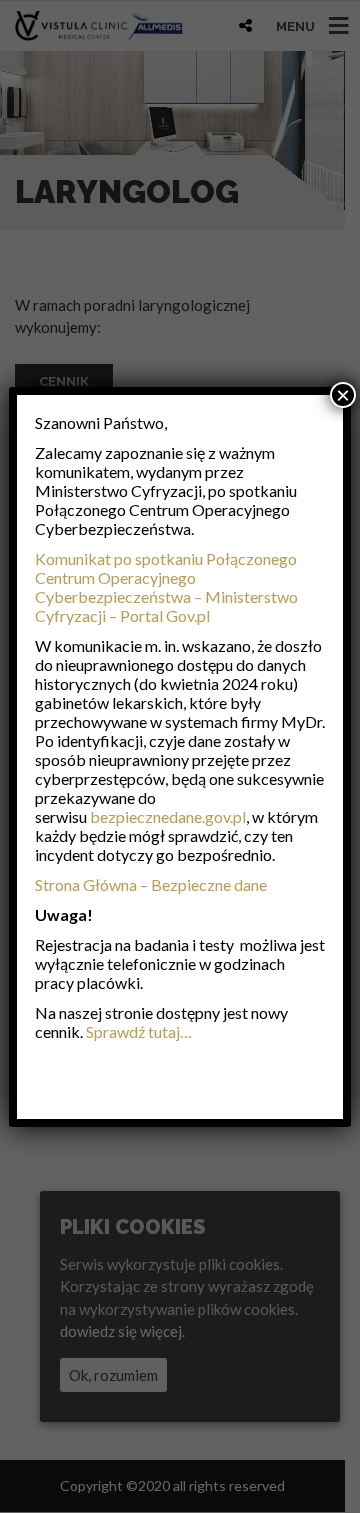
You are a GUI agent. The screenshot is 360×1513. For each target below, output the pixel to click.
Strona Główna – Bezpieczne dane (151, 884)
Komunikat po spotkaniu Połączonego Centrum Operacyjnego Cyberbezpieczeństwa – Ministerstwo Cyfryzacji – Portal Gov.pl (166, 587)
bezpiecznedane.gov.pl (168, 816)
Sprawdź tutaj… (139, 1031)
